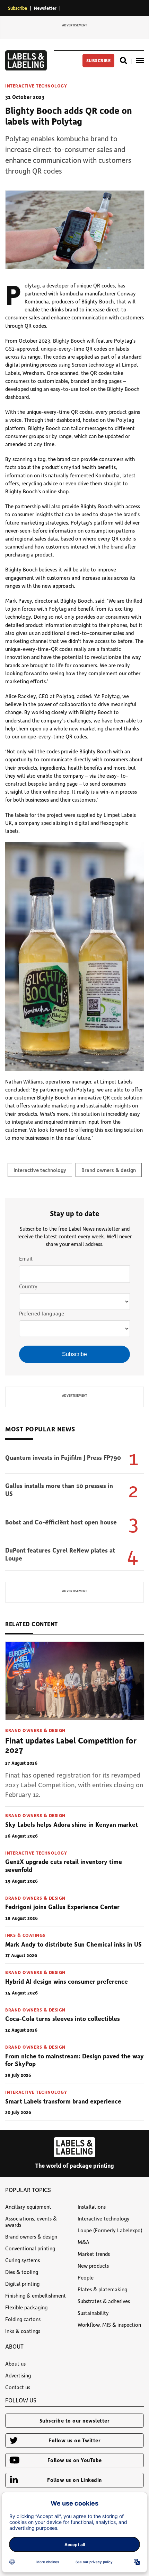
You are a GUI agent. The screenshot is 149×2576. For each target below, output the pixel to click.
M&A (84, 2242)
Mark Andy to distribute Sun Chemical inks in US (73, 1944)
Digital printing (22, 2284)
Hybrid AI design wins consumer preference (67, 1981)
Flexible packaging (26, 2307)
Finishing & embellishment (36, 2295)
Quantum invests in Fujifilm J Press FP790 (63, 1457)
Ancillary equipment (28, 2207)
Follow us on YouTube (75, 2460)
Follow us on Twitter (74, 2440)
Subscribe (17, 8)
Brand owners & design (109, 1170)
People (86, 2277)
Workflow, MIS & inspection (109, 2325)
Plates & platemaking (102, 2289)
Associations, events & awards (31, 2222)
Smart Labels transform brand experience (63, 2101)
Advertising (18, 2375)
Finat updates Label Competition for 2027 (71, 1745)
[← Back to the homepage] (26, 68)
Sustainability (93, 2313)
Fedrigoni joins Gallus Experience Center (62, 1907)
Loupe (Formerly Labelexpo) (110, 2230)
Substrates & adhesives (104, 2301)
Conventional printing (30, 2248)
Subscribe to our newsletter (75, 2420)
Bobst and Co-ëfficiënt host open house (61, 1522)
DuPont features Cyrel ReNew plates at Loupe (60, 1554)
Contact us (18, 2387)
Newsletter (45, 8)
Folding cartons (23, 2319)
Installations (92, 2207)
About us (15, 2364)
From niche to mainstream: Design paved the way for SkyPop (74, 2060)
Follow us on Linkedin (74, 2480)
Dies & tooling (22, 2272)
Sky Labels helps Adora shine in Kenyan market (72, 1824)
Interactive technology (36, 86)
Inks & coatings (25, 1935)
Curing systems (23, 2260)
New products (93, 2266)
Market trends (94, 2254)
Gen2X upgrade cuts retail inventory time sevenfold (64, 1866)
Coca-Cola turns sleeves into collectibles (63, 2018)
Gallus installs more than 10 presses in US (59, 1490)
